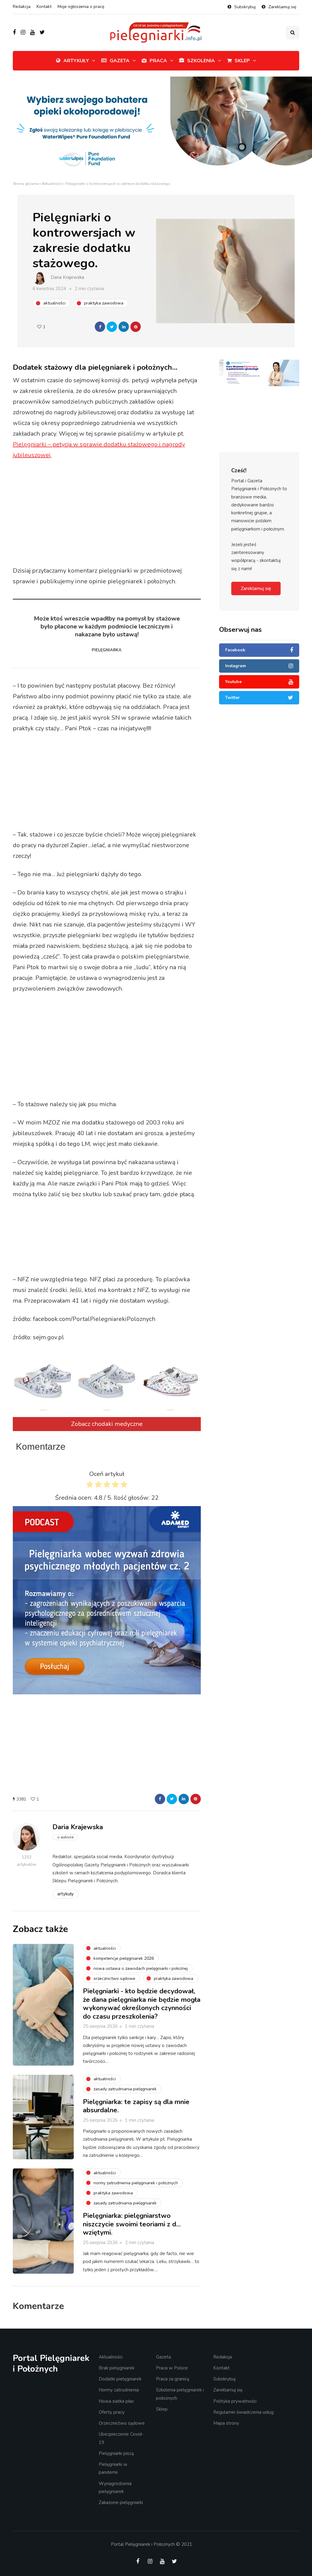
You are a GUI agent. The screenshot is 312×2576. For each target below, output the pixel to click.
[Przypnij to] (136, 327)
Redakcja (22, 7)
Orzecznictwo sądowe (122, 2423)
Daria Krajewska (67, 277)
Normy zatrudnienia (119, 2390)
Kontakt (44, 7)
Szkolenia (201, 61)
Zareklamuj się (282, 7)
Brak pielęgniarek (117, 2368)
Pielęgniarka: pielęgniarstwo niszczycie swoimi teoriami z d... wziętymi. (132, 2224)
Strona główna (26, 184)
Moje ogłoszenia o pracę (81, 7)
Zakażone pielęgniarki (121, 2502)
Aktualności (52, 184)
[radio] (90, 1486)
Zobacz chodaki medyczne (107, 1424)
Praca (158, 61)
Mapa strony (226, 2423)
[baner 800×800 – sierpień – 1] (107, 1600)
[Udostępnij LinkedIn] (124, 327)
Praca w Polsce (172, 2368)
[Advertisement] (127, 514)
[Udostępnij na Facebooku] (100, 327)
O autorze (65, 1837)
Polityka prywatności (235, 2401)
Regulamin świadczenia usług (243, 2412)
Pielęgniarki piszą (116, 2453)
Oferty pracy (112, 2412)
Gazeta (120, 61)
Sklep (242, 61)
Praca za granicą (173, 2379)
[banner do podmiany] (259, 373)
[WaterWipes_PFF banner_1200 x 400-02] (156, 128)
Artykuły (76, 61)
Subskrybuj (245, 7)
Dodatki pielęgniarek (120, 2379)
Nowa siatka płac (116, 2401)
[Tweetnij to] (112, 327)
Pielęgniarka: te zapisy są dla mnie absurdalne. (136, 2106)
